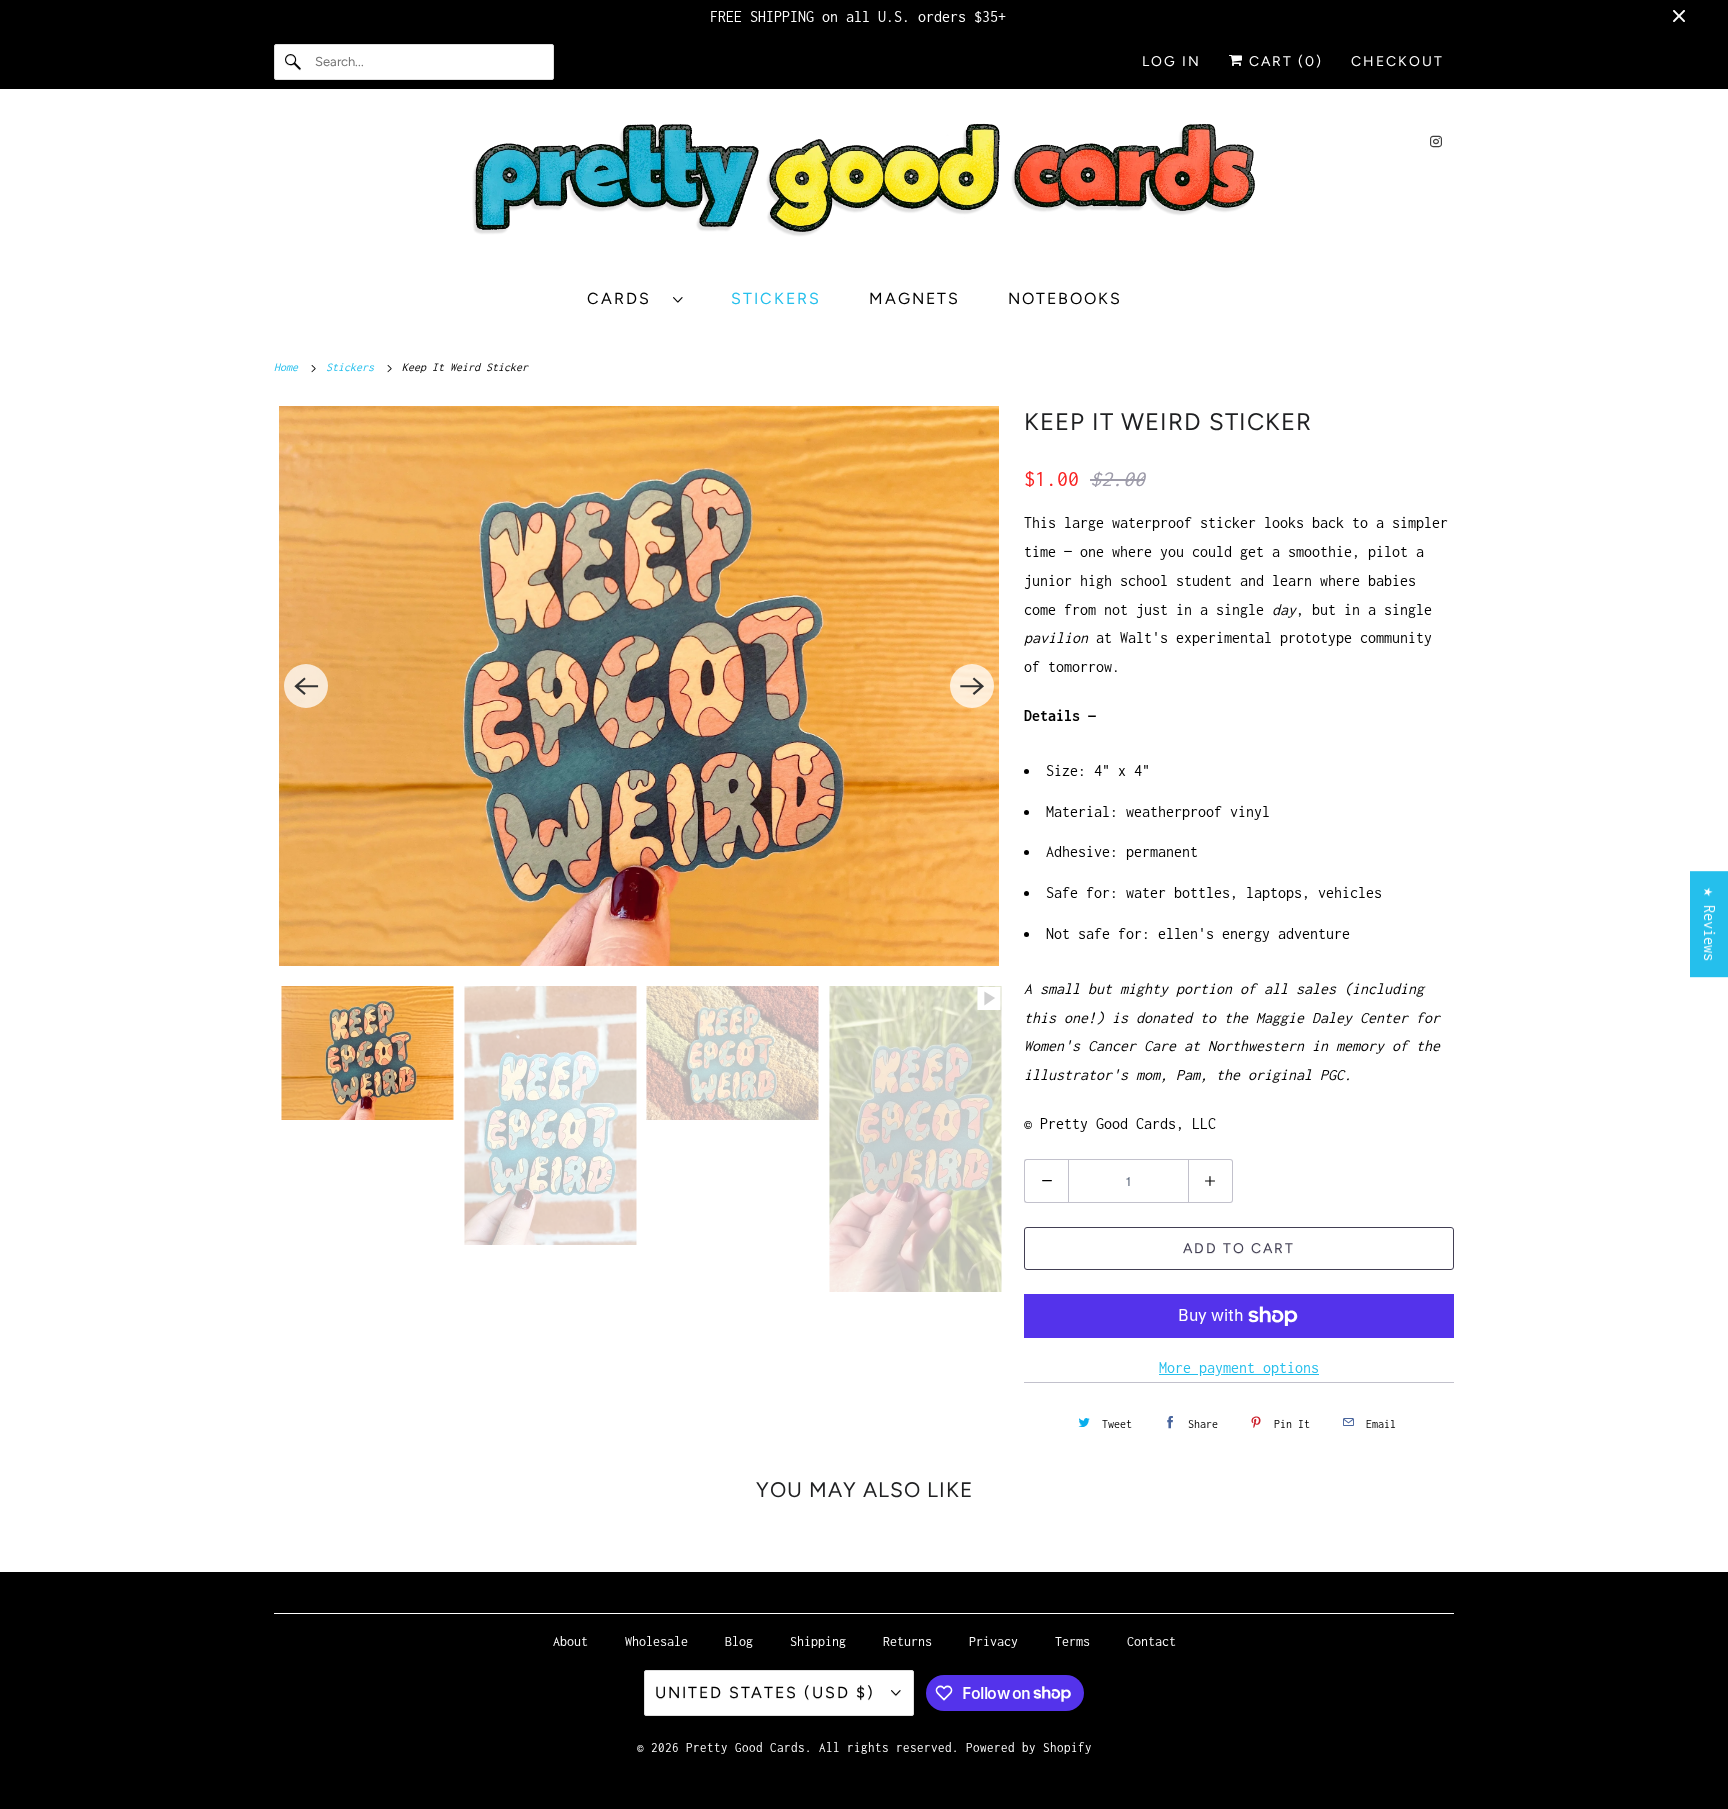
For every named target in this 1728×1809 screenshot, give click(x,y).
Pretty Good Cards (745, 1747)
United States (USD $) (768, 1692)
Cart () (1283, 61)
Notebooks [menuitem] (1065, 298)
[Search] (294, 62)
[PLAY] (639, 686)
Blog (739, 1641)
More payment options (1239, 1367)
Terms (1072, 1641)
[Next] (972, 686)
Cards (625, 298)
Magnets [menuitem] (914, 298)
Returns (907, 1641)
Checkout (1397, 61)
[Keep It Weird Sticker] (639, 686)
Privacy (993, 1641)
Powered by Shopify (1029, 1747)
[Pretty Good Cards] (864, 187)
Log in (1171, 61)
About (570, 1641)
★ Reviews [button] (1709, 924)
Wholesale (656, 1641)
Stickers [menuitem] (776, 298)
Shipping (818, 1641)
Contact (1151, 1641)
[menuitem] (645, 298)
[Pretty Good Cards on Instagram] (1436, 141)
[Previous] (306, 686)
